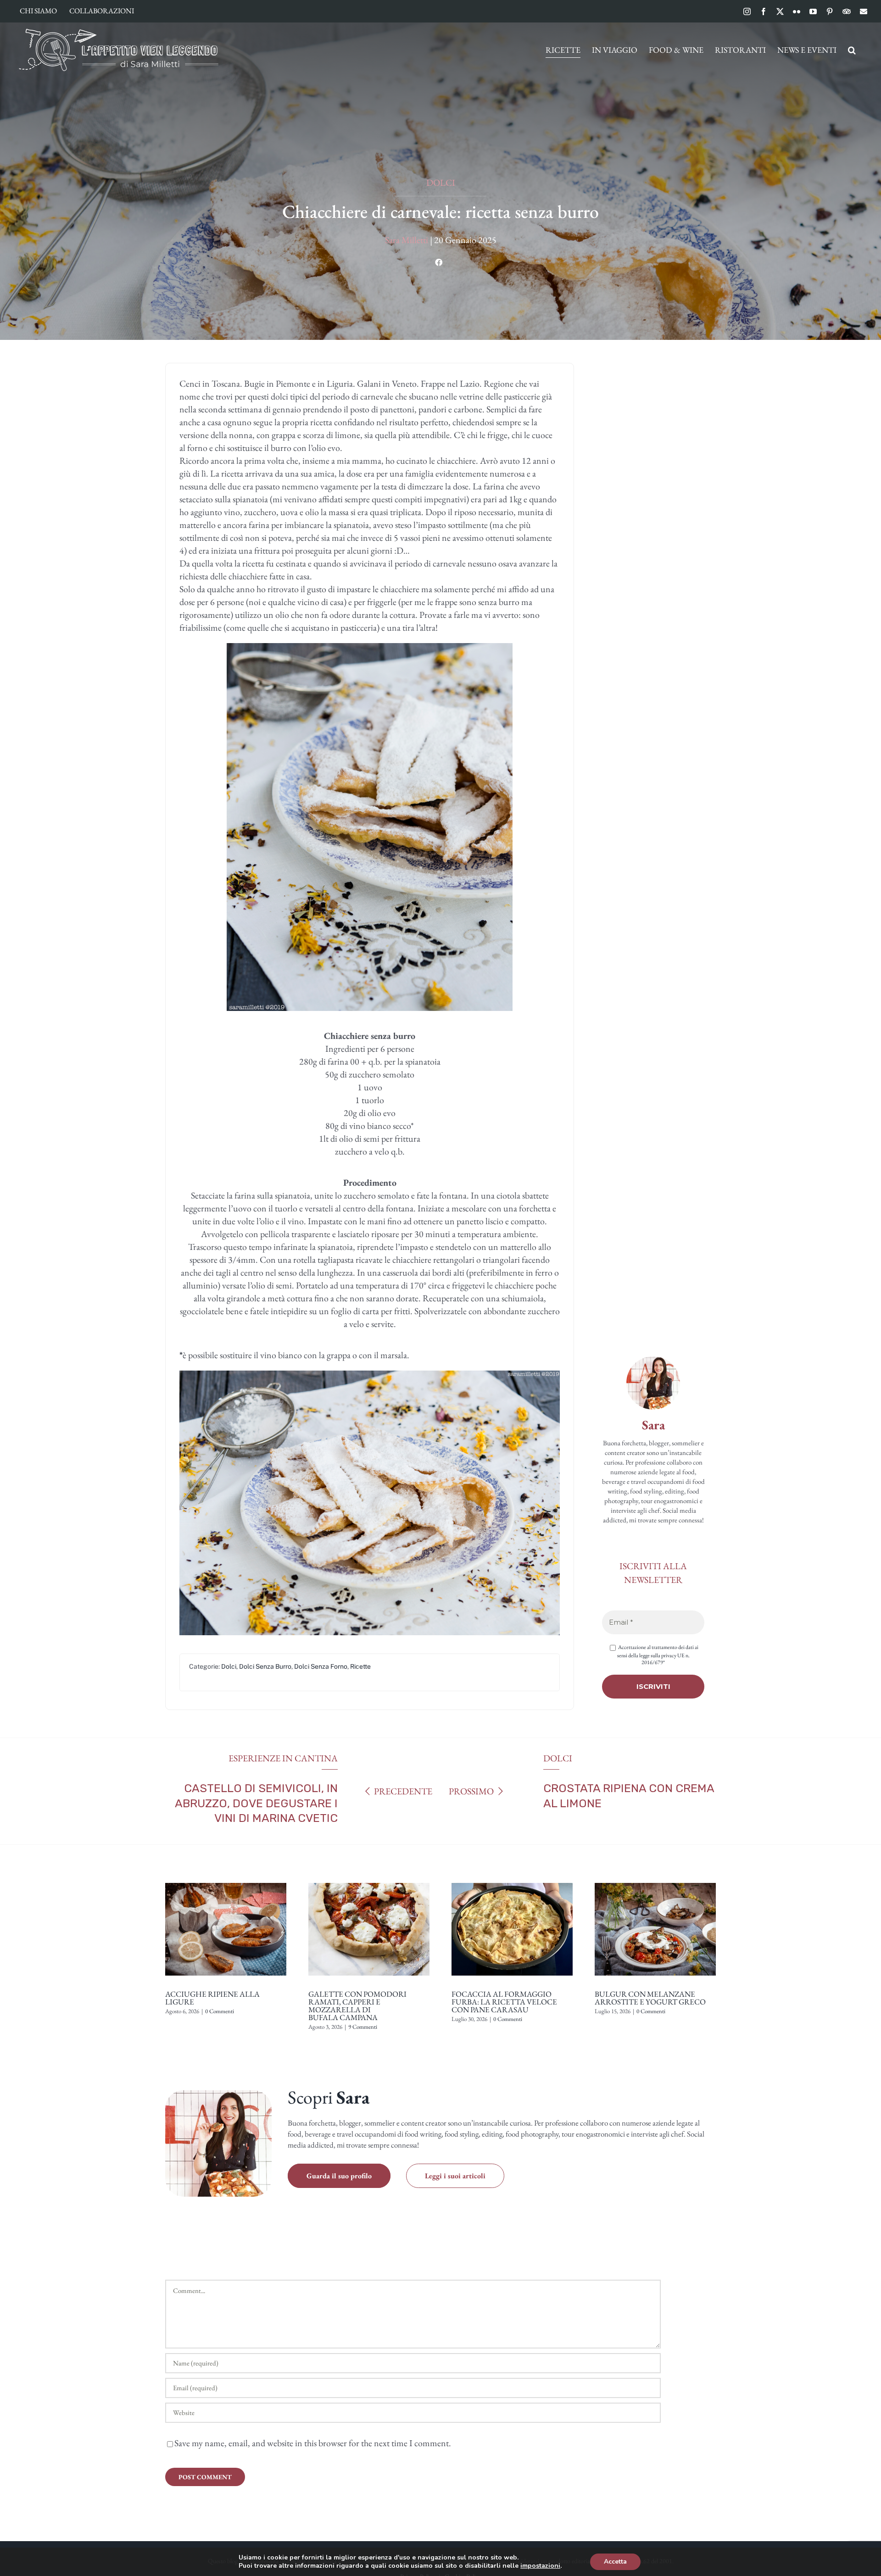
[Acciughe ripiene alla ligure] (226, 1880)
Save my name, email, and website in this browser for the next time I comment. (313, 2443)
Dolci (441, 183)
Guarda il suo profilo (339, 2176)
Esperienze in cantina (283, 1758)
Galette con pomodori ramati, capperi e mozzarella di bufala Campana (357, 2006)
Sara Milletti (407, 240)
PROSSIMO (471, 1791)
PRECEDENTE (403, 1791)
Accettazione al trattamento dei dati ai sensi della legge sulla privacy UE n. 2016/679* (658, 1654)
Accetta (615, 2562)
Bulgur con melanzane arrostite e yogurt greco (650, 1998)
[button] (852, 50)
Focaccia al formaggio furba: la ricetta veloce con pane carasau (504, 2002)
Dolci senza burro (265, 1666)
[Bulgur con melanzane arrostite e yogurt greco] (655, 1880)
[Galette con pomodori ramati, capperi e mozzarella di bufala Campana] (369, 1880)
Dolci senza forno (321, 1666)
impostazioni (540, 2566)
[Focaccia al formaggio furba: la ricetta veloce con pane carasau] (512, 1880)
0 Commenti (220, 2011)
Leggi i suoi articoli (455, 2176)
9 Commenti (363, 2027)
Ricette (360, 1666)
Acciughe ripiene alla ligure (212, 1998)
